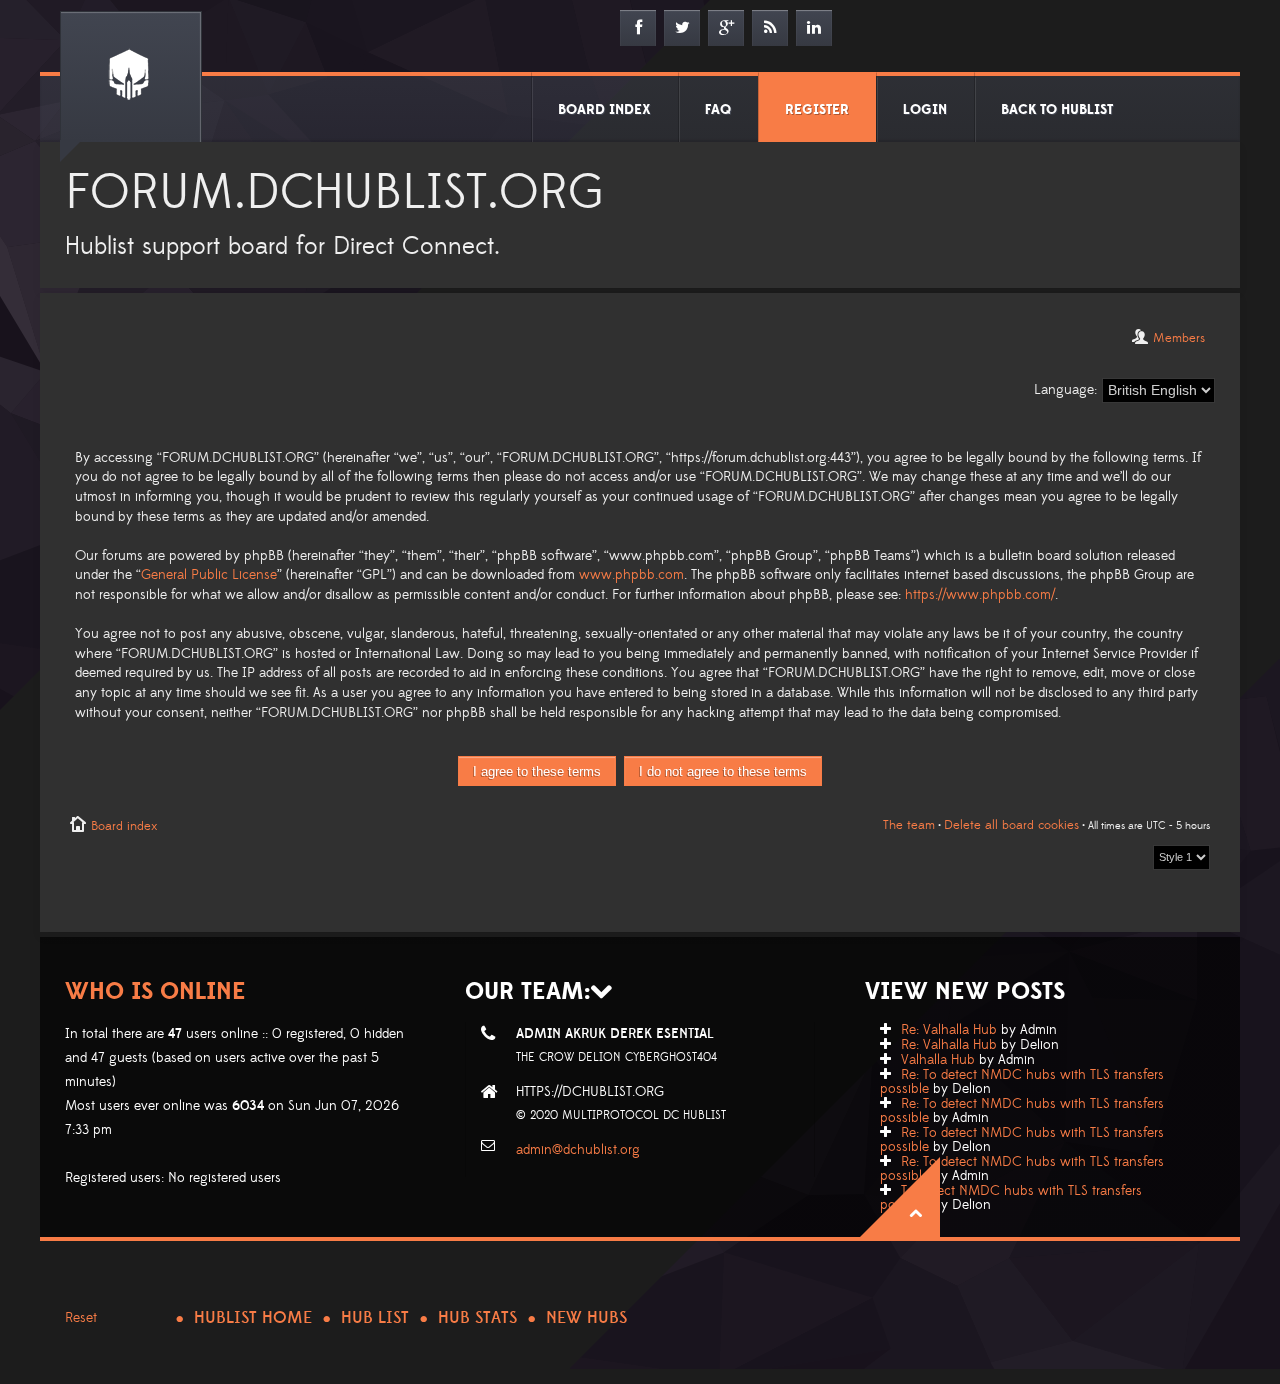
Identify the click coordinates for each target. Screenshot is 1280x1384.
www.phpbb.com (631, 575)
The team (909, 825)
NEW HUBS (586, 1318)
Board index (124, 826)
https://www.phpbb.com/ (980, 595)
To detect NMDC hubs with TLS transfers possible (1011, 1198)
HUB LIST (375, 1318)
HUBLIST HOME (253, 1318)
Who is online (155, 991)
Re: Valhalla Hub (949, 1030)
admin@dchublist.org (578, 1150)
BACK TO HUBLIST (1057, 110)
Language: (1065, 390)
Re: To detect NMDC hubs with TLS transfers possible (1022, 1082)
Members (1179, 338)
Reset (81, 1318)
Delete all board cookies (1011, 825)
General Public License (209, 575)
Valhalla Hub (938, 1060)
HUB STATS (477, 1318)
